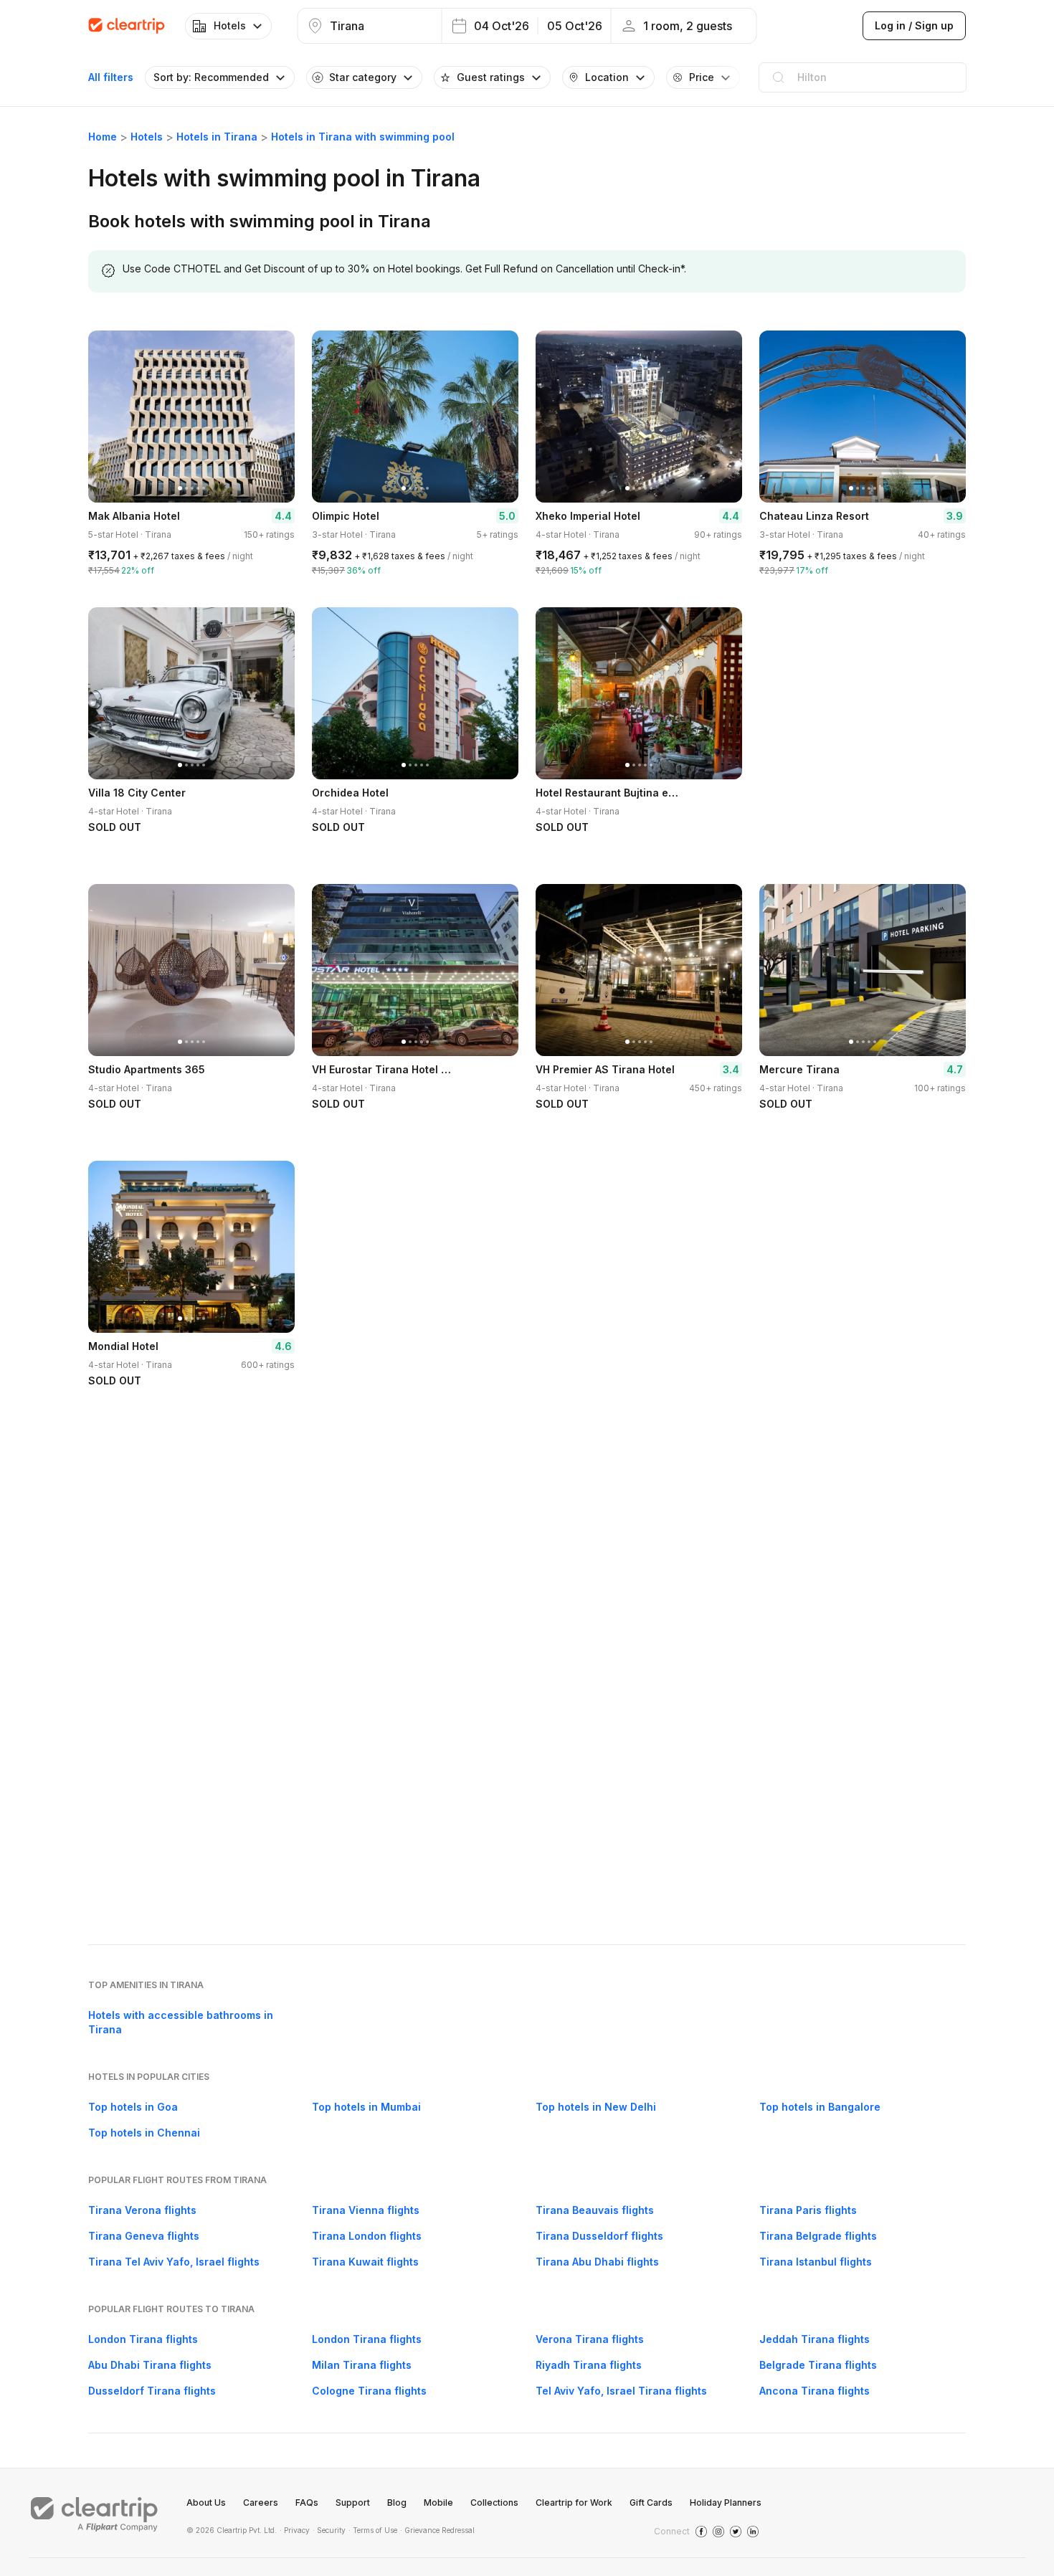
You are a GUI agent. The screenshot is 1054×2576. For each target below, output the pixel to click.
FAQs (307, 2503)
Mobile (438, 2503)
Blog (397, 2503)
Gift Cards (651, 2503)
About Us (206, 2503)
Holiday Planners (726, 2503)
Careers (261, 2503)
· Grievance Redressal (437, 2530)
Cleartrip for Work (574, 2503)
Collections (494, 2503)
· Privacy (295, 2530)
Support (353, 2503)
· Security (329, 2530)
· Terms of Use (373, 2530)
